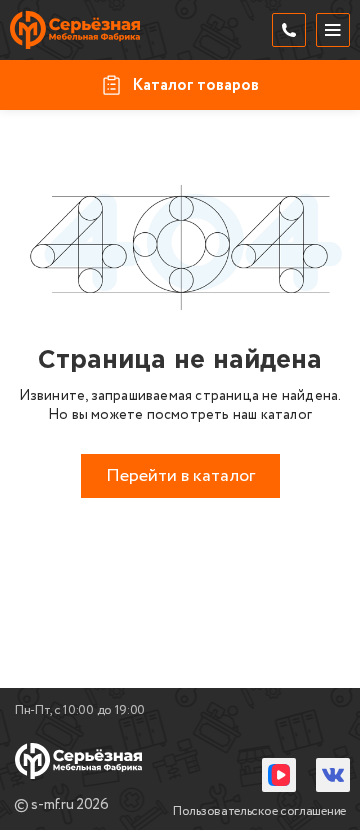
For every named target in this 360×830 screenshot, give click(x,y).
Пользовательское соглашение (259, 811)
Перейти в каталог (180, 476)
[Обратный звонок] (289, 30)
